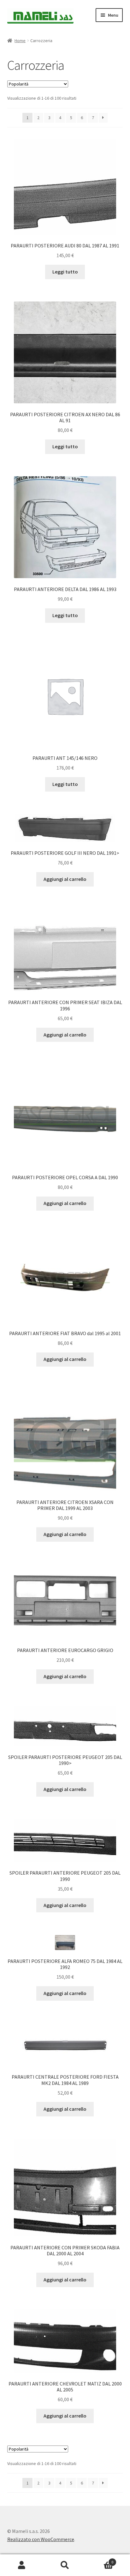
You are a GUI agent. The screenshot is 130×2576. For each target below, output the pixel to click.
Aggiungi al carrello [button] (65, 879)
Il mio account (22, 2565)
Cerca (65, 2565)
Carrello (100, 2560)
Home (20, 41)
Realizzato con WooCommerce (41, 2539)
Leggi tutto (65, 272)
